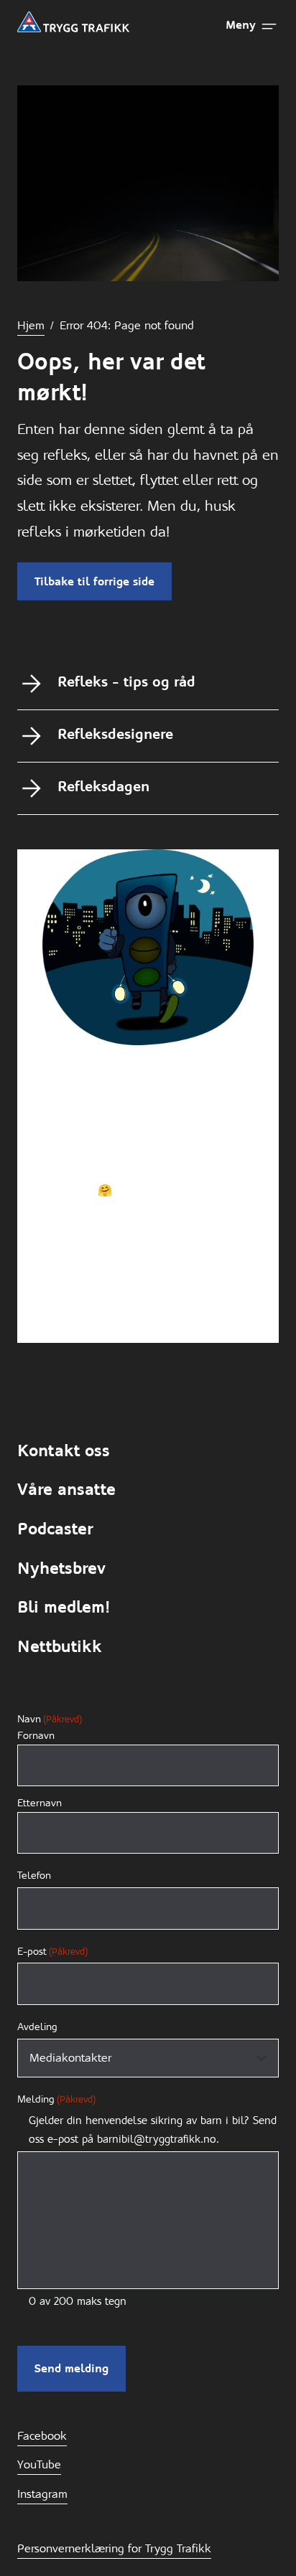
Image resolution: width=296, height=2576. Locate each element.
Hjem (31, 325)
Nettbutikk (60, 1647)
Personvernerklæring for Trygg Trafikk (114, 2548)
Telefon (34, 1875)
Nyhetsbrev (61, 1568)
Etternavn (40, 1803)
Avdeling (37, 2027)
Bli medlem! (64, 1607)
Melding (56, 2099)
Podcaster (55, 1529)
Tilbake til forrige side (94, 581)
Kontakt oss (64, 1451)
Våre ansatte (66, 1490)
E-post (52, 1951)
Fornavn (36, 1736)
